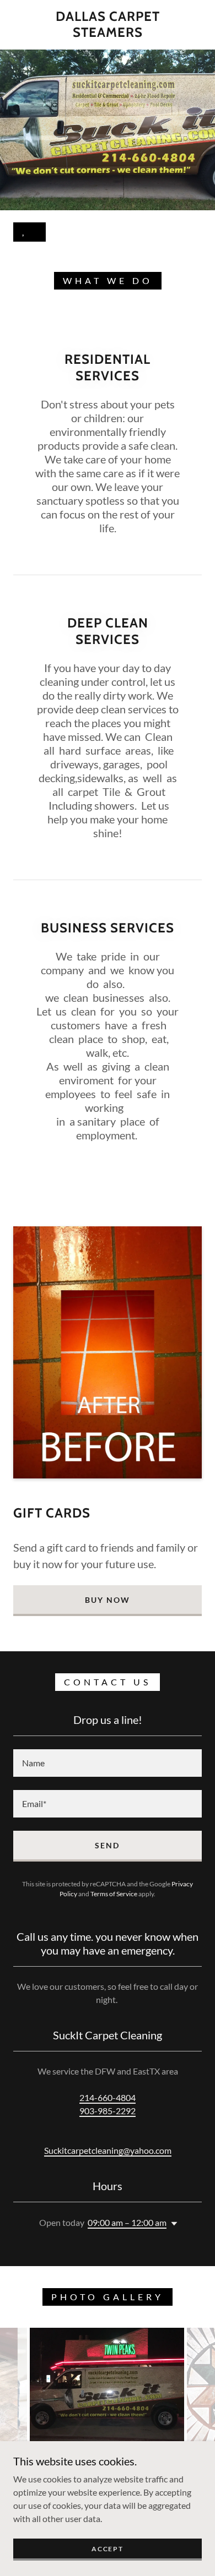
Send (107, 1845)
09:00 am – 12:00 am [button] (127, 2222)
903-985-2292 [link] (108, 2111)
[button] (172, 2224)
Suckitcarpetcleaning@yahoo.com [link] (108, 2150)
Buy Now (108, 1600)
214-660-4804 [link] (108, 2097)
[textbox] (108, 1763)
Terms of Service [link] (114, 1894)
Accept (107, 2549)
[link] (108, 25)
